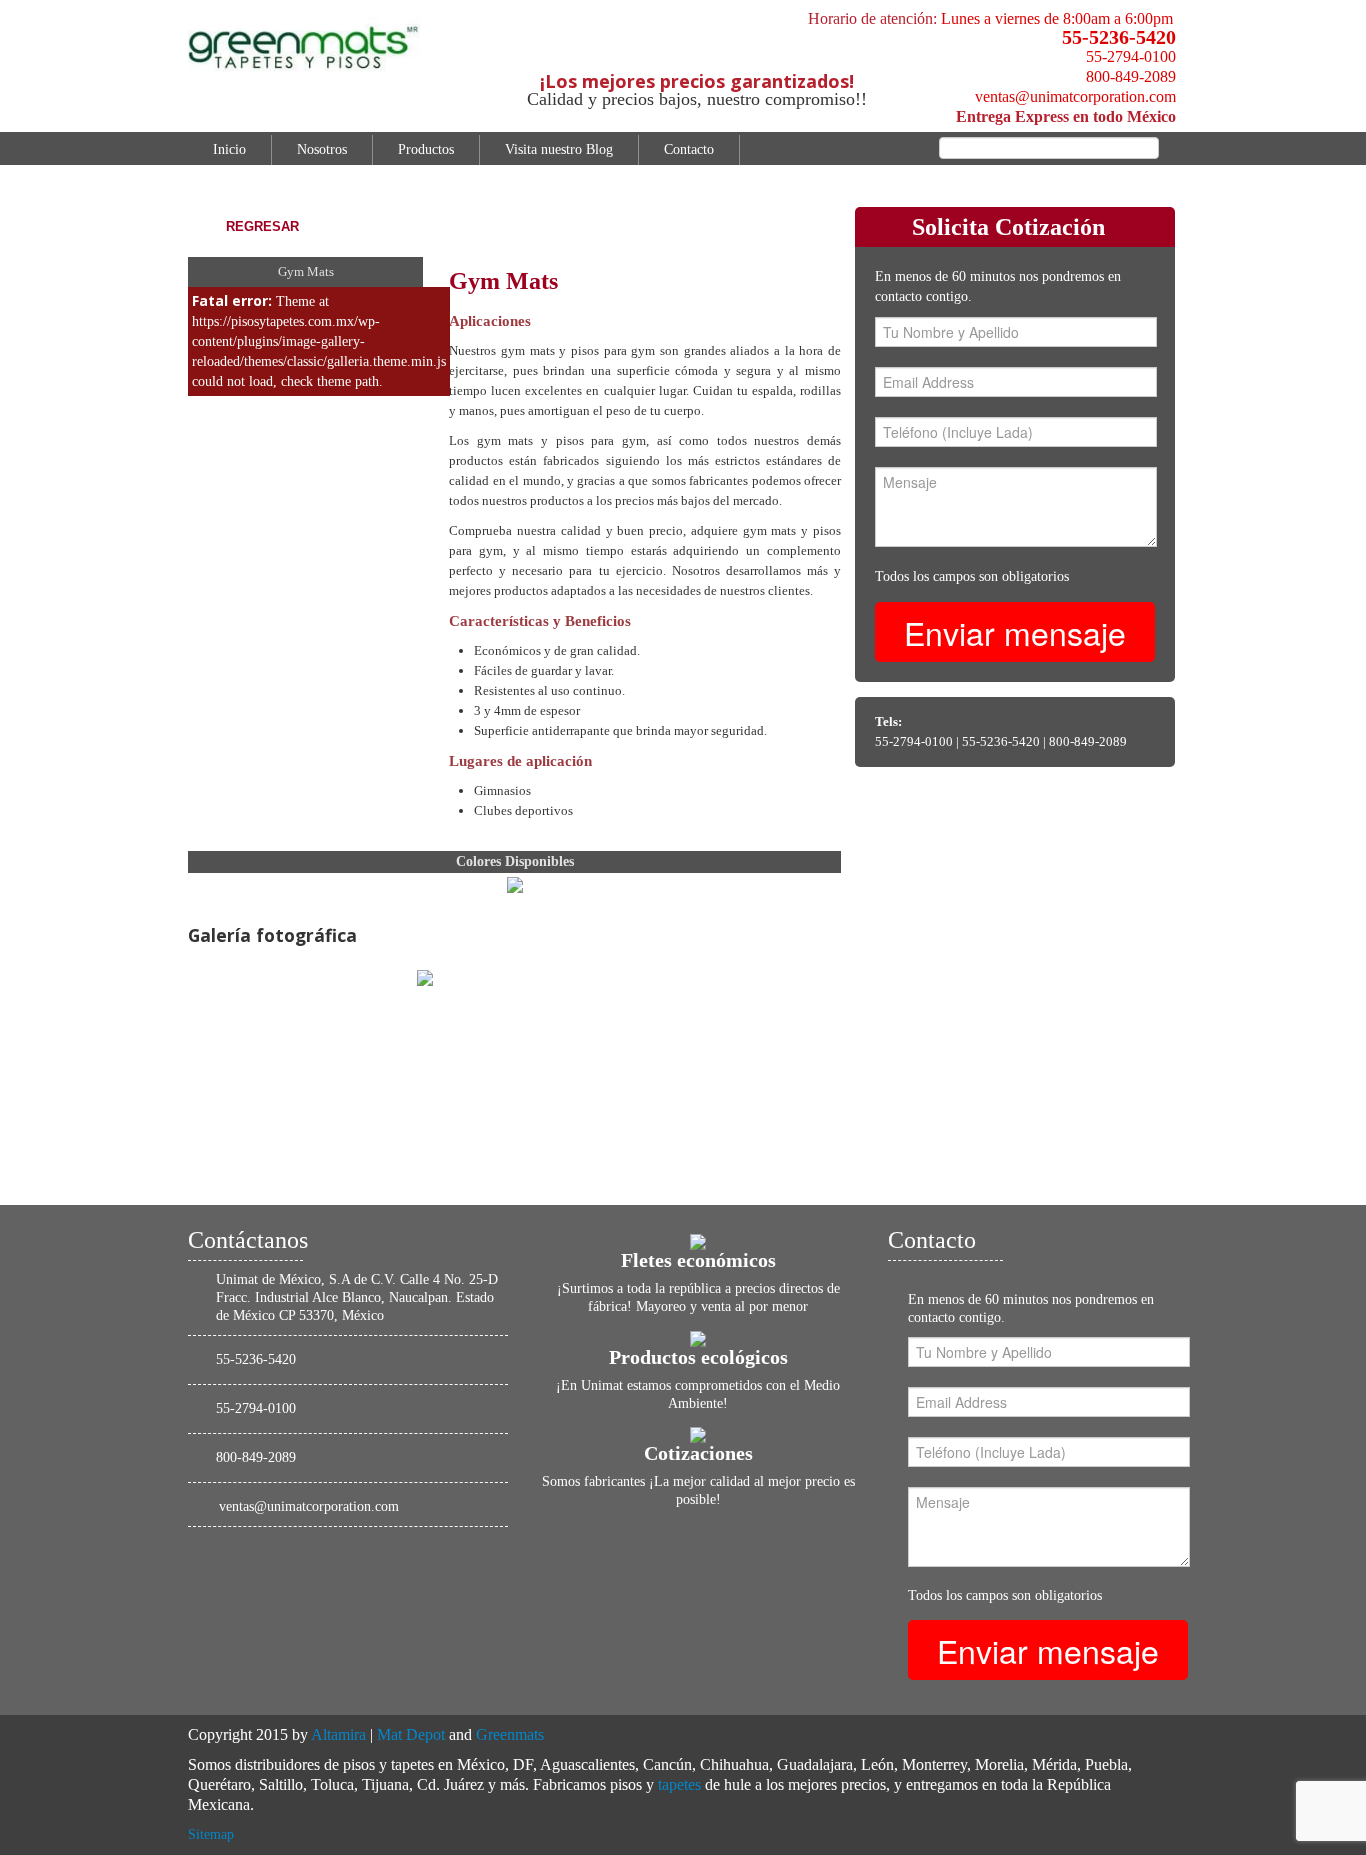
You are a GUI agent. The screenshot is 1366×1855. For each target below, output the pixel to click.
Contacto (689, 149)
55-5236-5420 (1119, 37)
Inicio (229, 149)
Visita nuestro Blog (559, 149)
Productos (426, 149)
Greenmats (510, 1734)
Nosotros (322, 149)
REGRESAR (262, 226)
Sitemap (211, 1834)
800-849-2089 (1131, 76)
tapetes (679, 1784)
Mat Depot (411, 1734)
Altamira (338, 1734)
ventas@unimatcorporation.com (1075, 96)
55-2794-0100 (1131, 56)
